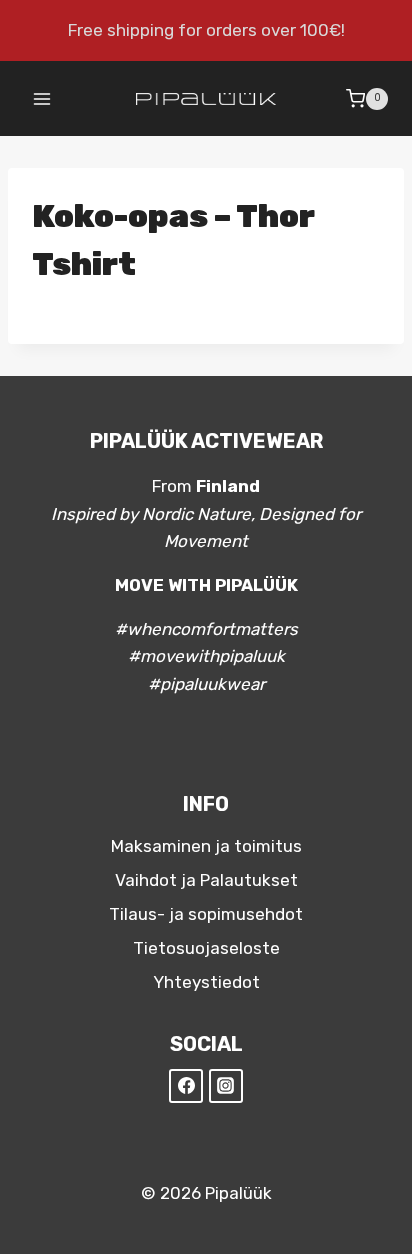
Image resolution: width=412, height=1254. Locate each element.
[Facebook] (186, 1086)
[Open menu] (42, 98)
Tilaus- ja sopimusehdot (206, 914)
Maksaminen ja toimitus (206, 846)
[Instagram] (226, 1086)
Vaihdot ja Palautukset (206, 880)
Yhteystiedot (206, 982)
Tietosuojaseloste (206, 948)
